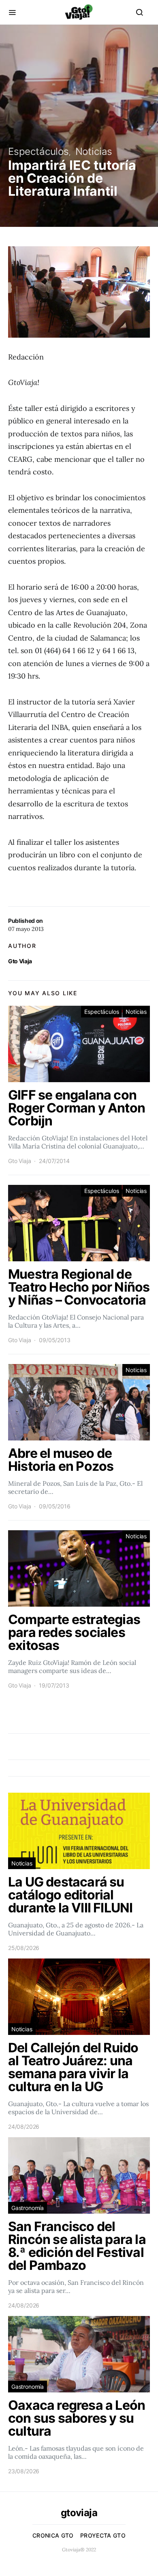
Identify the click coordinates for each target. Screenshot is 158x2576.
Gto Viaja (20, 961)
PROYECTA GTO (103, 2535)
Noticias (94, 151)
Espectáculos (38, 151)
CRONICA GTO (53, 2535)
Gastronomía (28, 2208)
